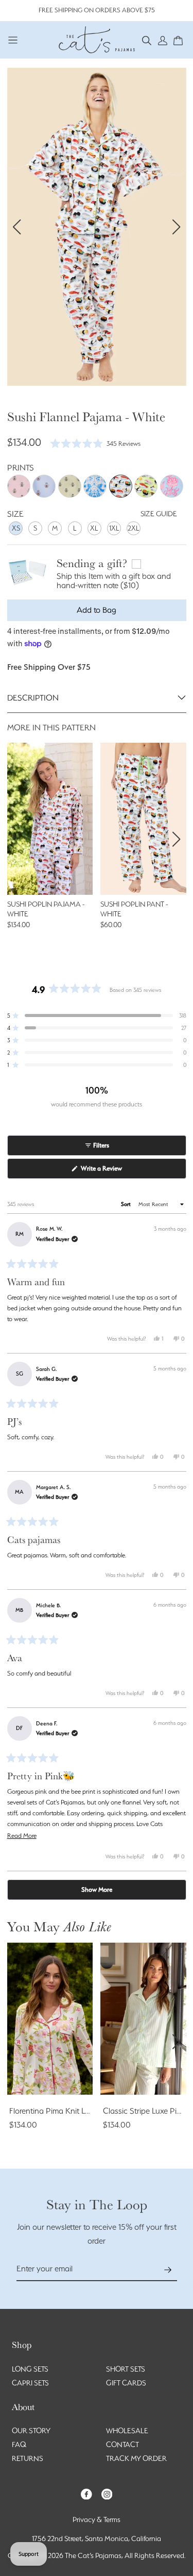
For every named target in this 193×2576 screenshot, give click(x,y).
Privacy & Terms (97, 2519)
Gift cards (126, 2383)
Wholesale (127, 2431)
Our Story (31, 2431)
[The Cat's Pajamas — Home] (97, 39)
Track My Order (136, 2458)
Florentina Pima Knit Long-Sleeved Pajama (83, 2111)
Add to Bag (97, 610)
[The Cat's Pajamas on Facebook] (86, 2493)
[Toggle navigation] (13, 40)
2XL (134, 528)
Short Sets (126, 2369)
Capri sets (30, 2383)
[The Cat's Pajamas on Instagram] (107, 2493)
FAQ (19, 2445)
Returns (28, 2458)
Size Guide (159, 514)
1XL (114, 528)
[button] (147, 40)
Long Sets (30, 2369)
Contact (122, 2445)
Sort (127, 1204)
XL (94, 528)
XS (16, 528)
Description (33, 698)
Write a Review (112, 1171)
